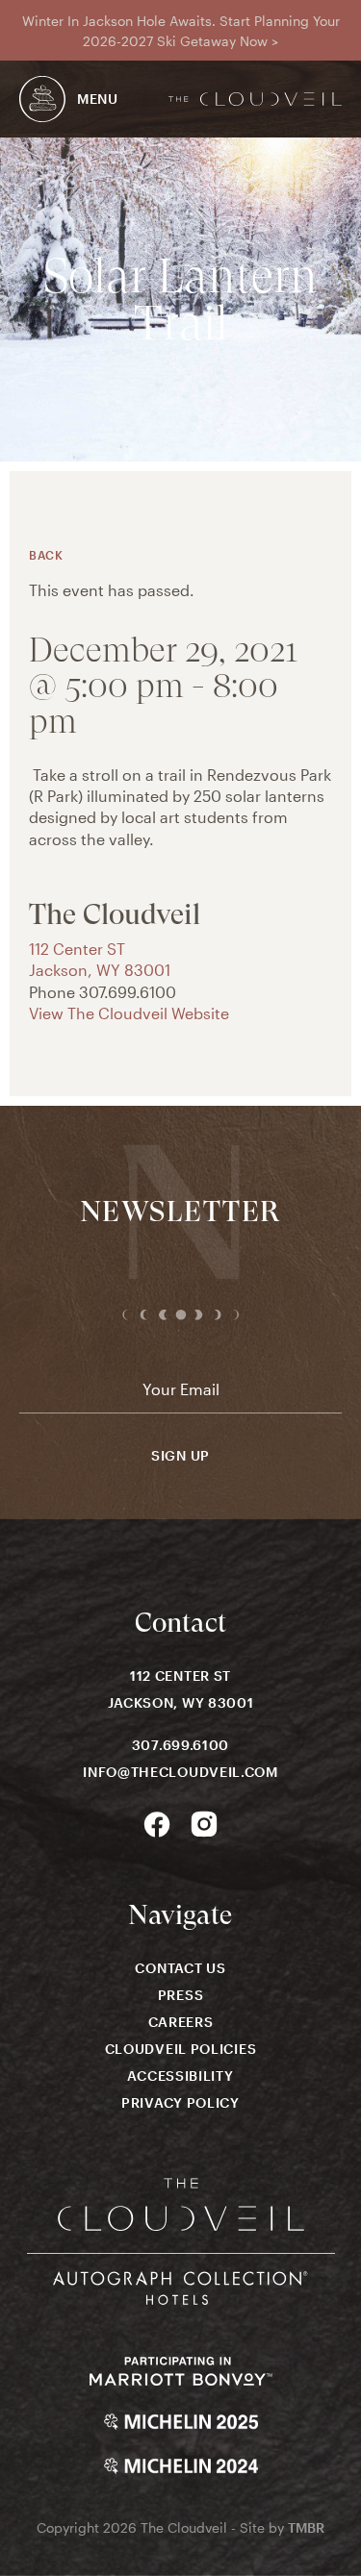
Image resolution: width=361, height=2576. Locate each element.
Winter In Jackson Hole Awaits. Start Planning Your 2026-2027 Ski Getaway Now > (181, 31)
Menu (98, 99)
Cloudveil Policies (181, 2049)
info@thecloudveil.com (180, 1772)
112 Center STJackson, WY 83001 (181, 1689)
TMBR (306, 2527)
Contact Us (180, 1968)
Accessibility (180, 2076)
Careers (181, 2022)
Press (181, 1995)
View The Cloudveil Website (129, 1013)
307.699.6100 (180, 1745)
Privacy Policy (180, 2102)
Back (46, 555)
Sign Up (180, 1456)
